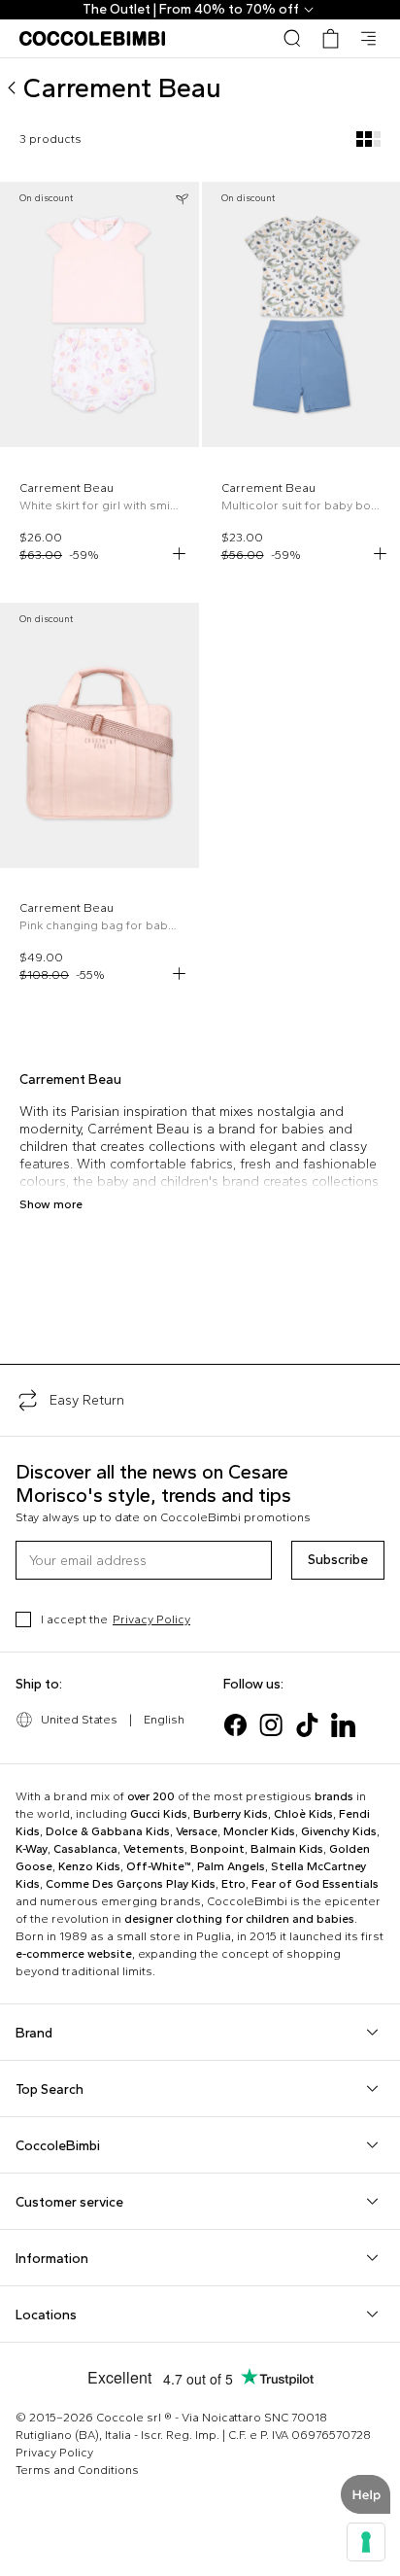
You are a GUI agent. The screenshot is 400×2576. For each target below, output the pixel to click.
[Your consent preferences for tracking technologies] (366, 2542)
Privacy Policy (151, 1619)
